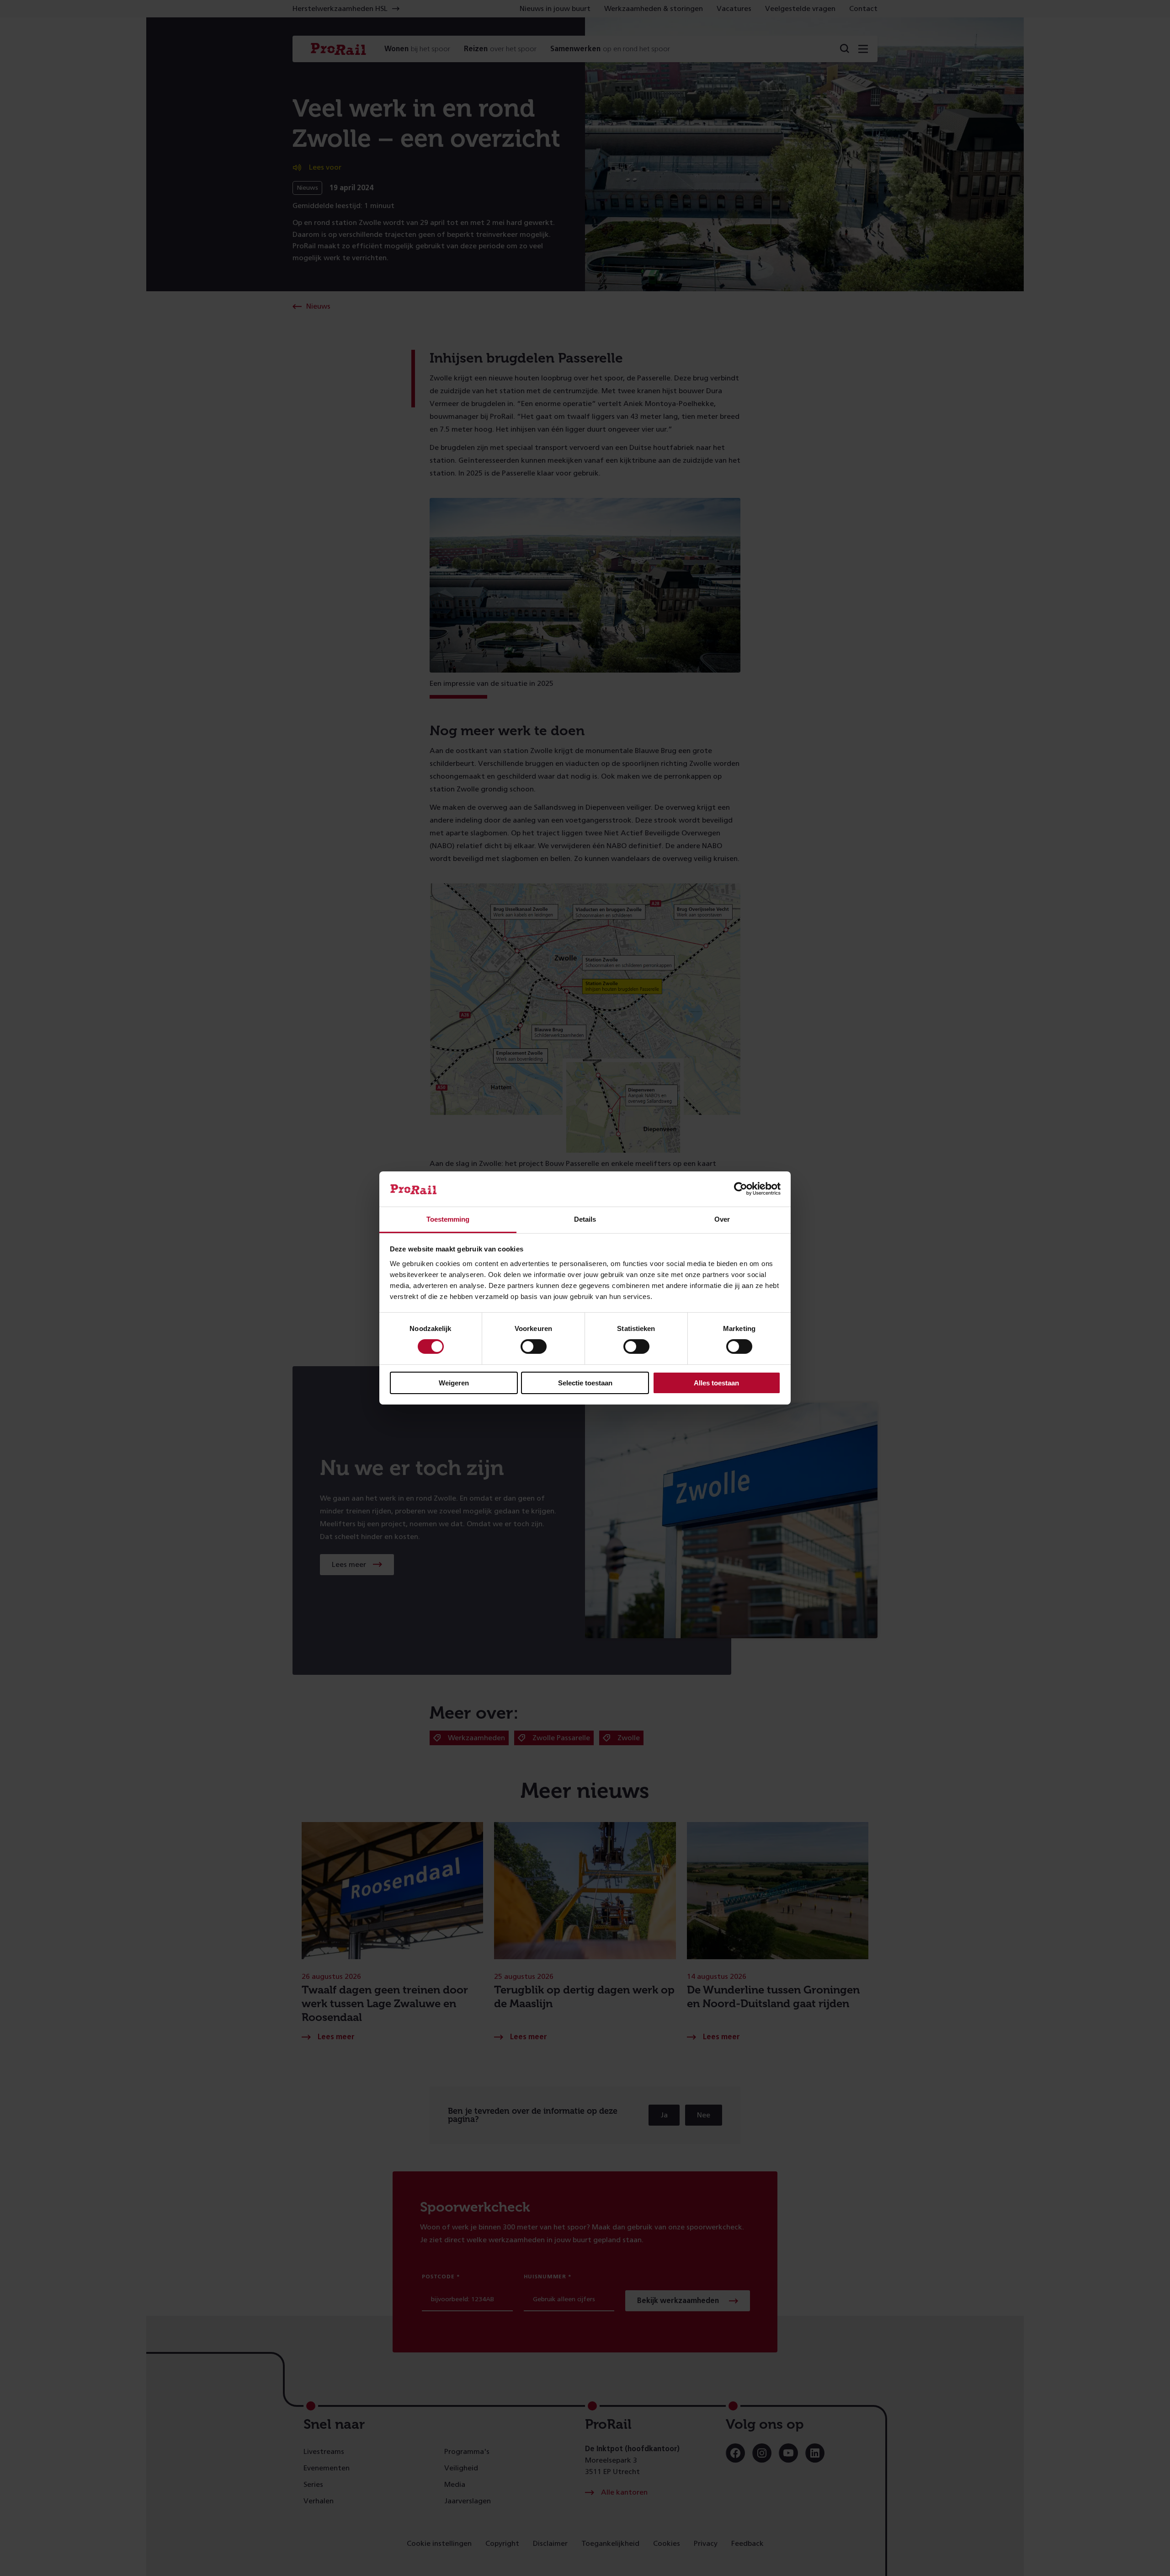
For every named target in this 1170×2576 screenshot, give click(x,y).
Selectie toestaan (585, 1383)
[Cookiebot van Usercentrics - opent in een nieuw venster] (741, 1189)
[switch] (534, 1347)
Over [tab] (722, 1219)
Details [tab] (585, 1219)
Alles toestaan (716, 1383)
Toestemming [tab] (448, 1219)
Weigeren (454, 1383)
